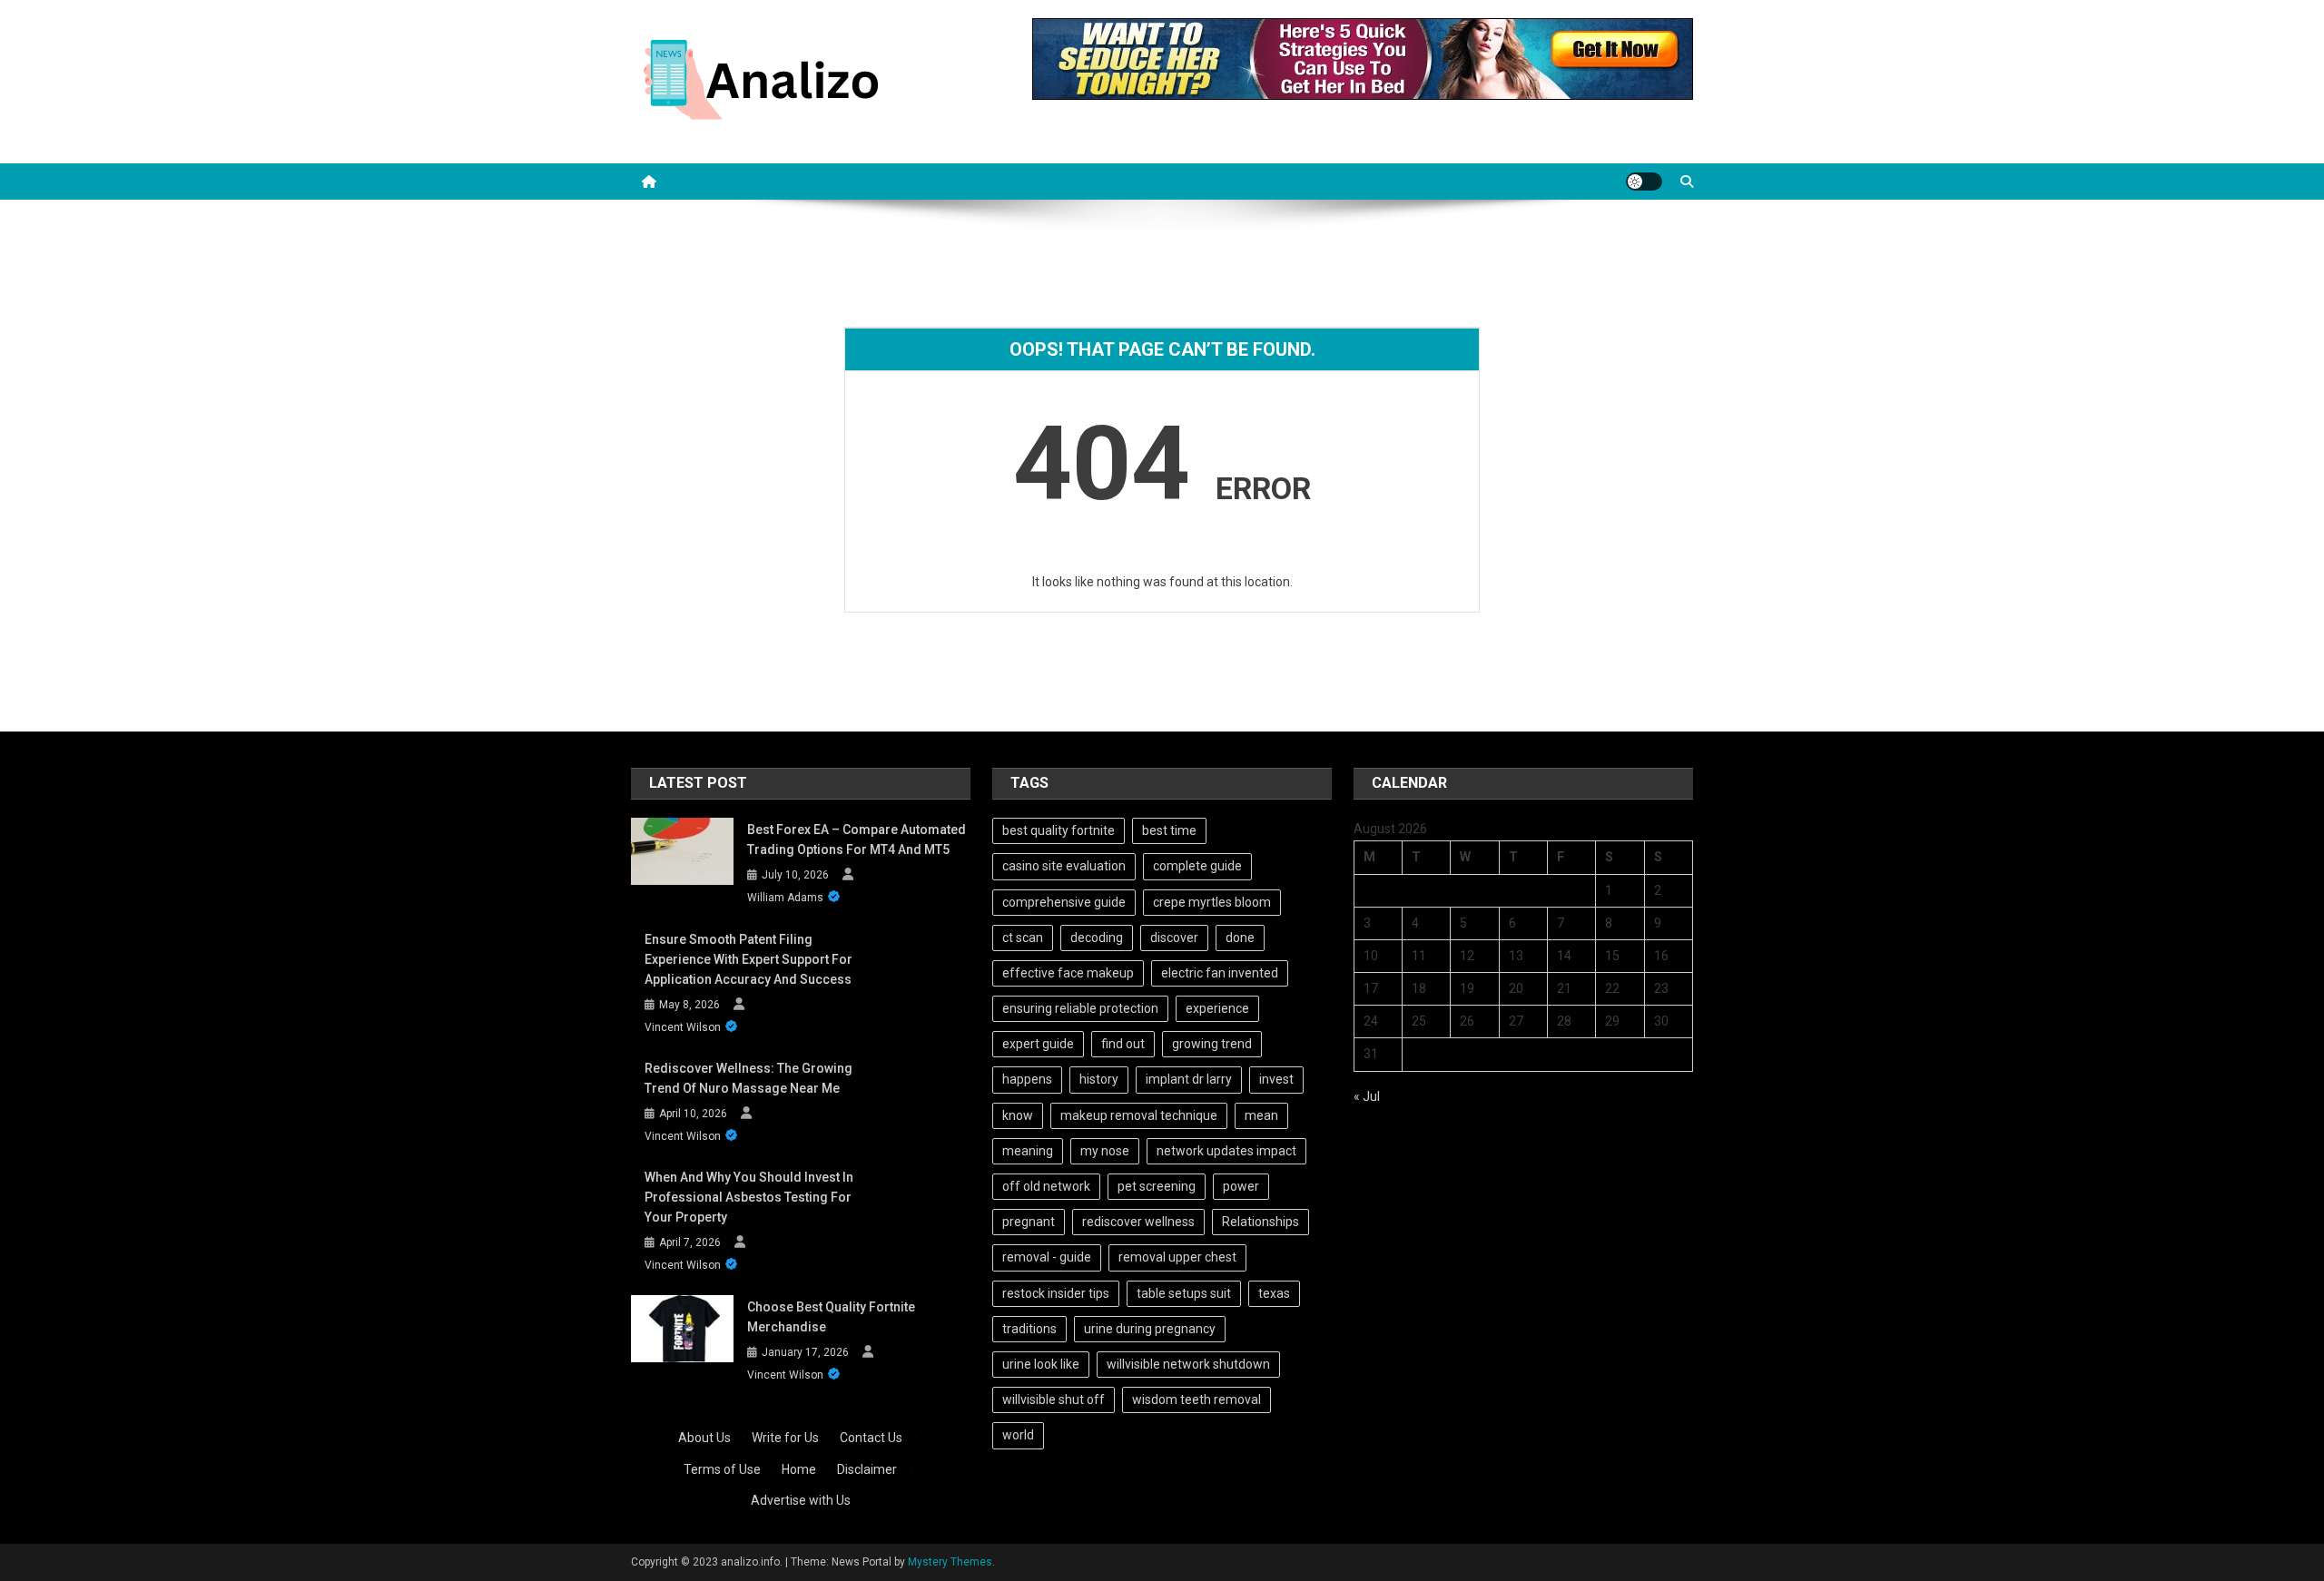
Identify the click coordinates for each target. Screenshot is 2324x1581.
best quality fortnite (1059, 830)
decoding (1097, 938)
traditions (1029, 1329)
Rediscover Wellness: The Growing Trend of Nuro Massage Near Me (748, 1078)
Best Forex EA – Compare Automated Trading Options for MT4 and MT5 (857, 840)
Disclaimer (867, 1469)
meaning (1028, 1151)
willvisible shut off (1054, 1399)
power (1241, 1186)
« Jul (1367, 1096)
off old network (1046, 1186)
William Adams (785, 898)
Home (799, 1469)
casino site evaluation (1064, 866)
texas (1274, 1293)
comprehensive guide (1064, 902)
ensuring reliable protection (1080, 1008)
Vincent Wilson (683, 1027)
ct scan (1023, 938)
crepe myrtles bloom (1212, 902)
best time (1169, 830)
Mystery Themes (950, 1562)
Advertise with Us (801, 1500)
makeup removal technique (1139, 1115)
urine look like (1041, 1364)
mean (1261, 1115)
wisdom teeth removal (1196, 1399)
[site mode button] (1644, 182)
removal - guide (1047, 1257)
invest (1276, 1079)
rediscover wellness (1138, 1222)
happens (1027, 1079)
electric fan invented (1220, 973)
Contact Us (871, 1438)
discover (1174, 938)
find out (1123, 1044)
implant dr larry (1189, 1079)
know (1018, 1115)
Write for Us (785, 1438)
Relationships (1260, 1222)
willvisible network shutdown (1188, 1364)
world (1018, 1435)
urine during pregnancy (1150, 1329)
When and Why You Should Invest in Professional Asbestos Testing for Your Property (749, 1197)
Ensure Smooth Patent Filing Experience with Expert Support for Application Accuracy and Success (748, 959)
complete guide (1197, 866)
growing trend (1212, 1044)
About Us (704, 1438)
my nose (1105, 1151)
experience (1217, 1008)
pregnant (1029, 1222)
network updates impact (1226, 1151)
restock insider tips (1056, 1293)
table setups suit (1184, 1293)
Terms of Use (722, 1469)
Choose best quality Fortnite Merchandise (831, 1317)
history (1099, 1079)
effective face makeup (1068, 973)
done (1240, 938)
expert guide (1038, 1044)
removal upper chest (1177, 1257)
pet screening (1157, 1186)
